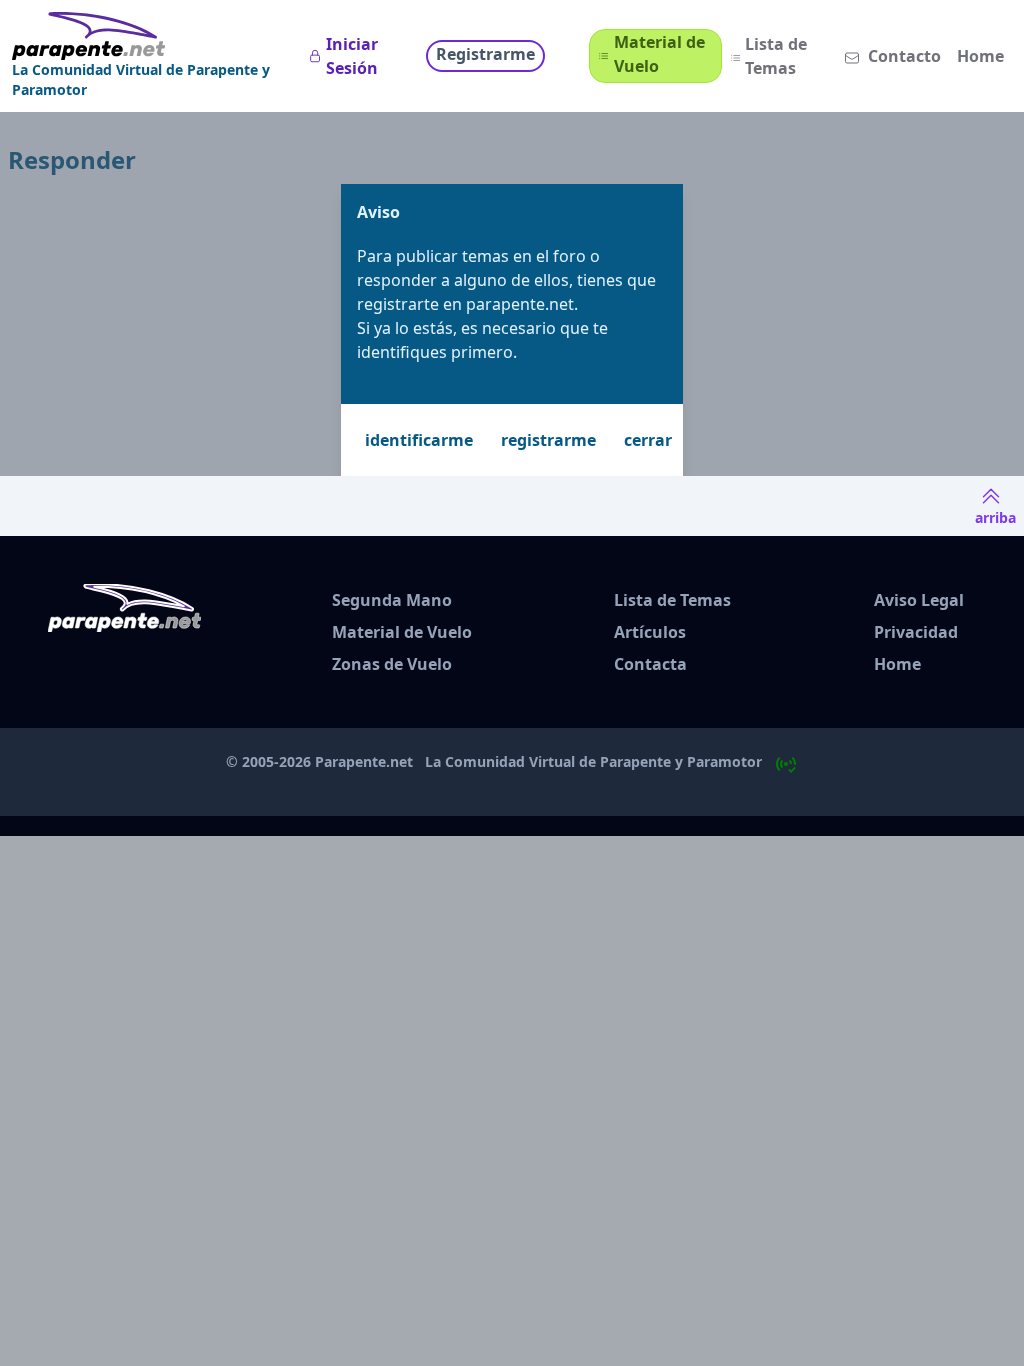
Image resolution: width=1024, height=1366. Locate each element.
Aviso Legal (919, 600)
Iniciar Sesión (352, 56)
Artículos (650, 632)
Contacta (650, 664)
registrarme (548, 440)
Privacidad (916, 632)
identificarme (419, 440)
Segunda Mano (392, 600)
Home (980, 56)
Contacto (904, 56)
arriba (995, 517)
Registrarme (485, 54)
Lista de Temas (776, 56)
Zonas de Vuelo (392, 664)
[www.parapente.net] (156, 36)
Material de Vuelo (659, 54)
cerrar (648, 440)
